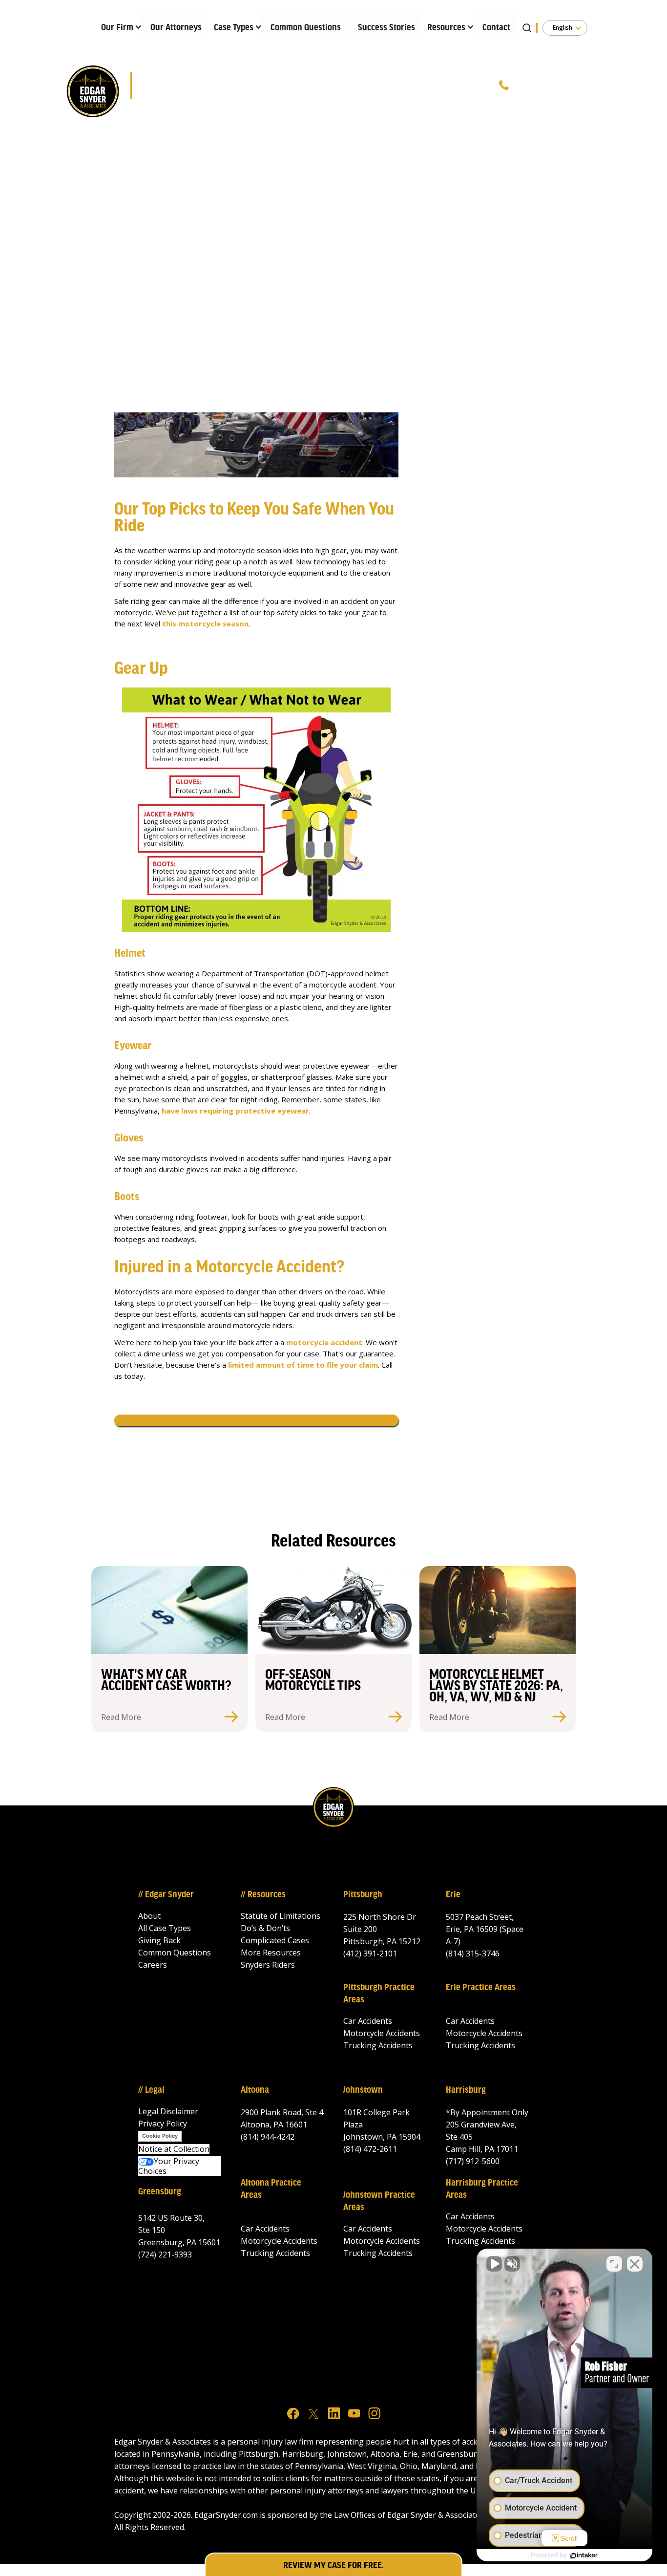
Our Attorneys (176, 28)
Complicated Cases (275, 1940)
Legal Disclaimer (168, 2111)
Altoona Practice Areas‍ (271, 2189)
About (149, 1916)
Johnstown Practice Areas (379, 2201)
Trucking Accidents (378, 2045)
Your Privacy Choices (169, 2166)
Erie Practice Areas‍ (481, 1988)
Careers (153, 1965)
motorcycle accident (324, 1342)
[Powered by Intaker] (584, 2555)
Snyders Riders (268, 1965)
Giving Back (159, 1940)
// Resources (263, 1895)
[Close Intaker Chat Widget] (635, 2264)
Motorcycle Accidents (382, 2033)
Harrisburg (466, 2090)
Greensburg (160, 2192)
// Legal (151, 2090)
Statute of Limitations (281, 1916)
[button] (117, 25)
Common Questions (306, 28)
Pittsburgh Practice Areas (379, 1994)
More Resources (271, 1953)
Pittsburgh (363, 1895)
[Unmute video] (494, 2264)
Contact (496, 28)
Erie (453, 1895)
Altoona (255, 2090)
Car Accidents (368, 2021)
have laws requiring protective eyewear (235, 1111)
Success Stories (386, 28)
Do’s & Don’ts (265, 1928)
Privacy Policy (163, 2124)
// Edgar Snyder (166, 1895)
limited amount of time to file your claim (303, 1365)
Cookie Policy (160, 2136)
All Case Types (165, 1928)
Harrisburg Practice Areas (482, 2189)
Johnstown (363, 2090)
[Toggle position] (614, 2264)
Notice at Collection (174, 2149)
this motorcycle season (205, 623)
